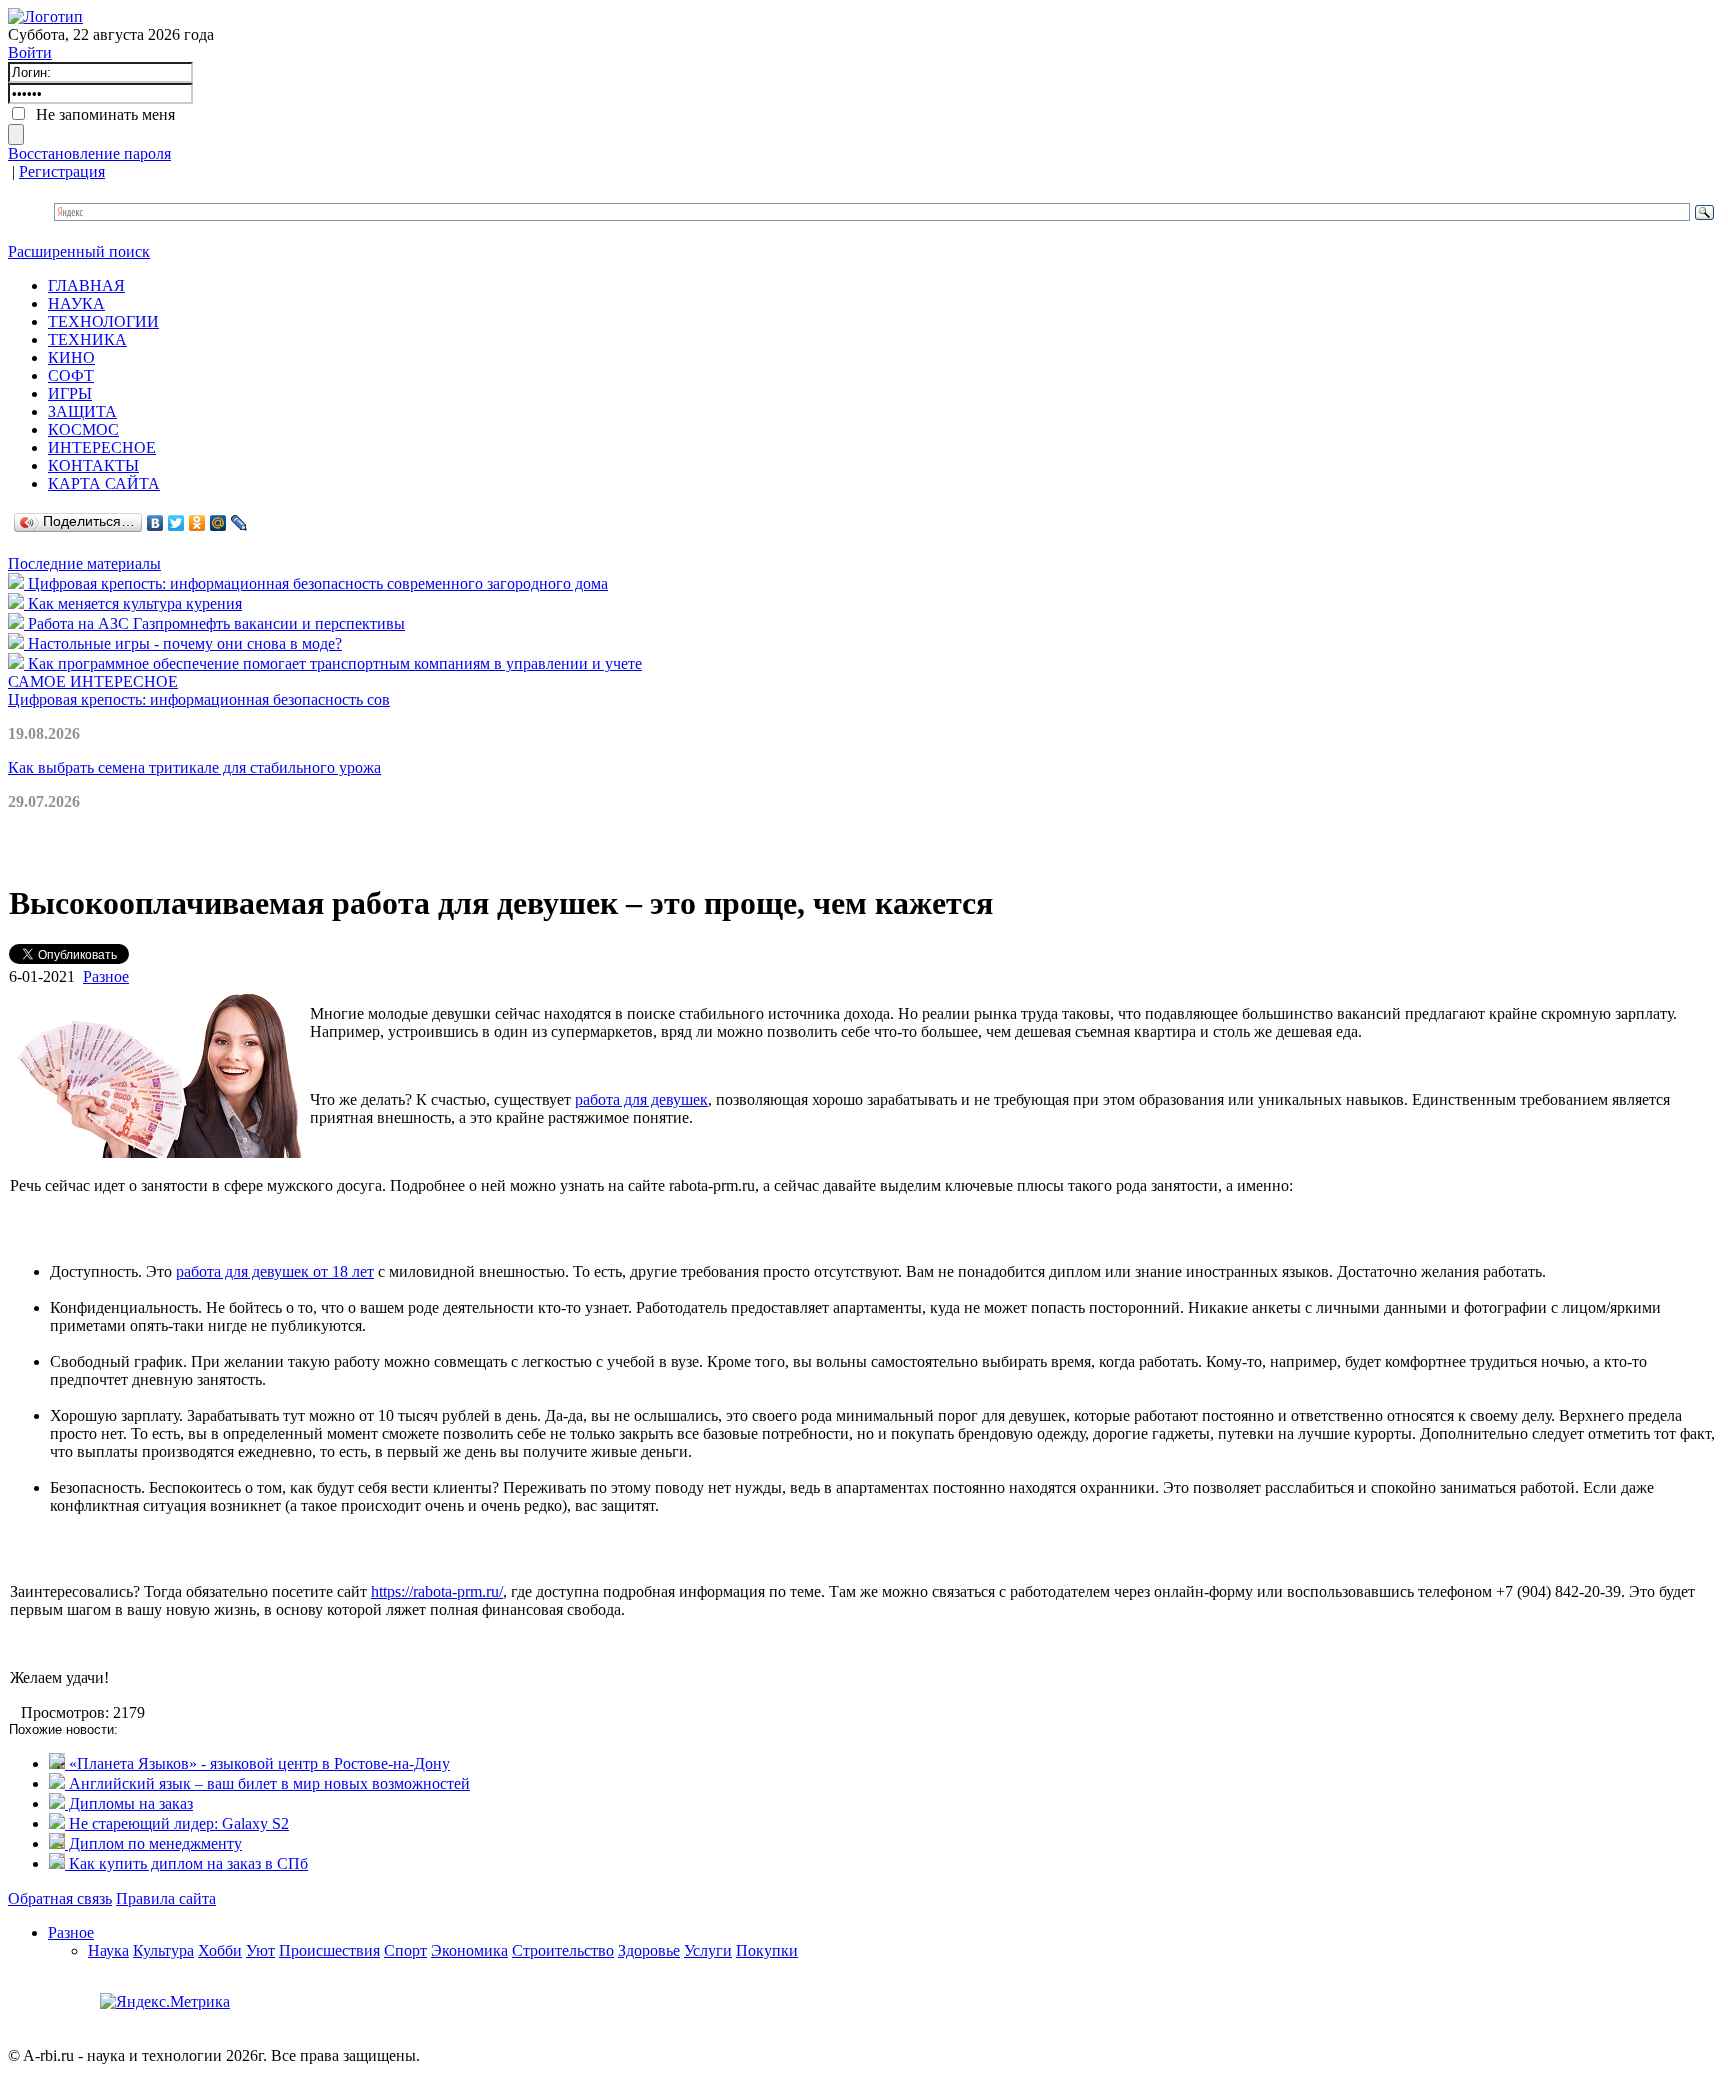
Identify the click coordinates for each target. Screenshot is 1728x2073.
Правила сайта (166, 1898)
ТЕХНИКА (87, 339)
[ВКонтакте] (155, 523)
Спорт (405, 1950)
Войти (30, 52)
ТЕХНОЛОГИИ (103, 321)
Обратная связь (60, 1898)
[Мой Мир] (218, 523)
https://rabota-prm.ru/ (437, 1591)
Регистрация (62, 171)
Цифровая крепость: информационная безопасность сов (199, 699)
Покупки (767, 1950)
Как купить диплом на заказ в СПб (186, 1863)
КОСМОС (83, 429)
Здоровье (649, 1950)
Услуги (708, 1950)
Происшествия (329, 1950)
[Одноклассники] (197, 523)
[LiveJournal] (239, 523)
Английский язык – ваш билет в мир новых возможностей (267, 1783)
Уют (260, 1950)
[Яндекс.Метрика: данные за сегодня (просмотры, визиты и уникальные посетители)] (165, 2002)
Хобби (220, 1950)
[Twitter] (176, 523)
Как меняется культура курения (133, 603)
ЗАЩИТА (82, 411)
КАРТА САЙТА (104, 483)
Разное (106, 976)
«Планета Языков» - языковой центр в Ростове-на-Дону (257, 1763)
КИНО (71, 357)
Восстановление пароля (89, 153)
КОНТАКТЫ (93, 465)
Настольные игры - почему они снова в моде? (183, 643)
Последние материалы (84, 563)
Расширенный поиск (79, 251)
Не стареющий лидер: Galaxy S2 (177, 1823)
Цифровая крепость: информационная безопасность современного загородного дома (316, 583)
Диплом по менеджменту (153, 1843)
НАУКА (76, 303)
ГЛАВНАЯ (86, 285)
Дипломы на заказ (129, 1803)
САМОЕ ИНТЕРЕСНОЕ (93, 681)
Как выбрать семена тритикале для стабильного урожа (194, 767)
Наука (108, 1950)
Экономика (469, 1950)
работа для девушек (641, 1099)
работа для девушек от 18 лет (275, 1271)
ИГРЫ (70, 393)
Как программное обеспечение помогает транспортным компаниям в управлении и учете (333, 663)
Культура (163, 1950)
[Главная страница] (45, 16)
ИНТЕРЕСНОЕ (102, 447)
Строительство (563, 1950)
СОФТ (71, 375)
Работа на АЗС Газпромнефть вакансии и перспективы (214, 623)
